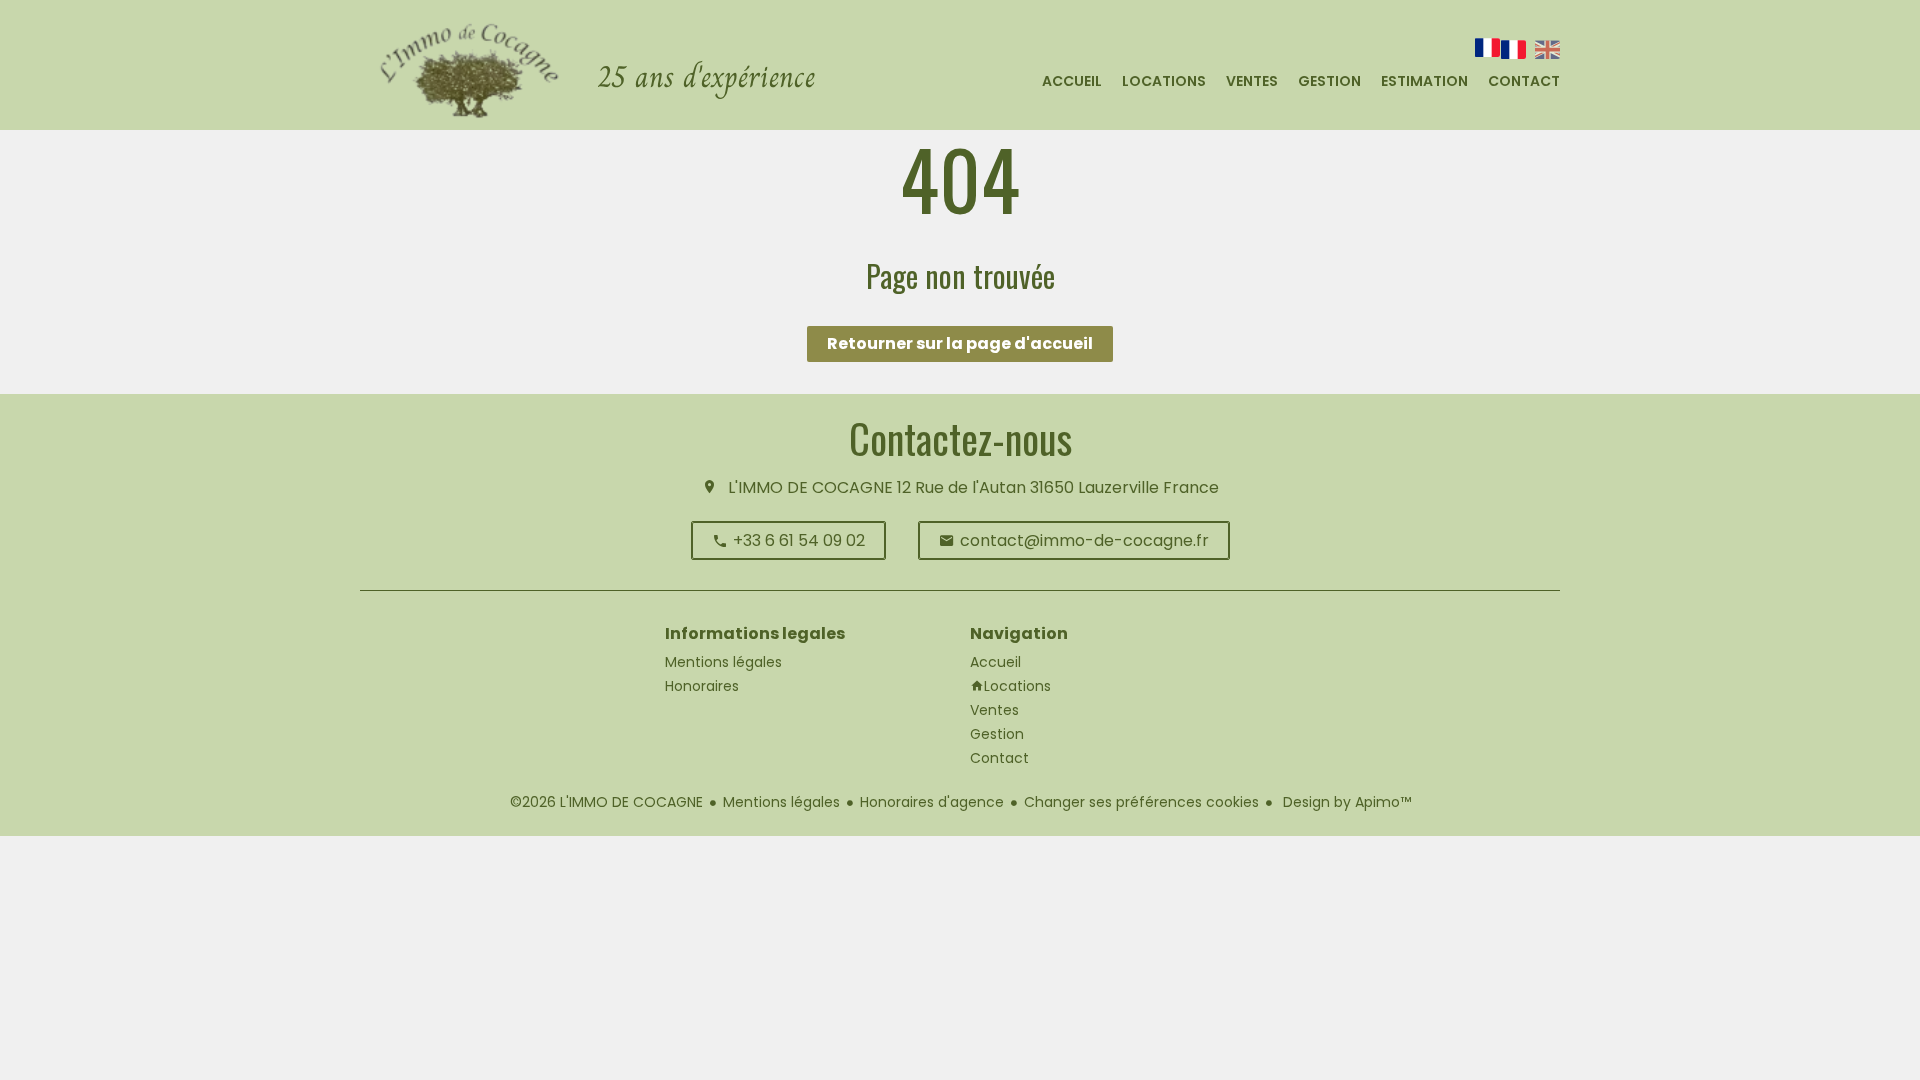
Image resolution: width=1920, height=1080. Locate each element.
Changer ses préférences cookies (1141, 802)
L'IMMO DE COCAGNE (810, 487)
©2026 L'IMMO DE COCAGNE (606, 802)
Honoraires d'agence (932, 802)
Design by (1345, 802)
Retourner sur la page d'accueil (960, 343)
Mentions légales (781, 802)
